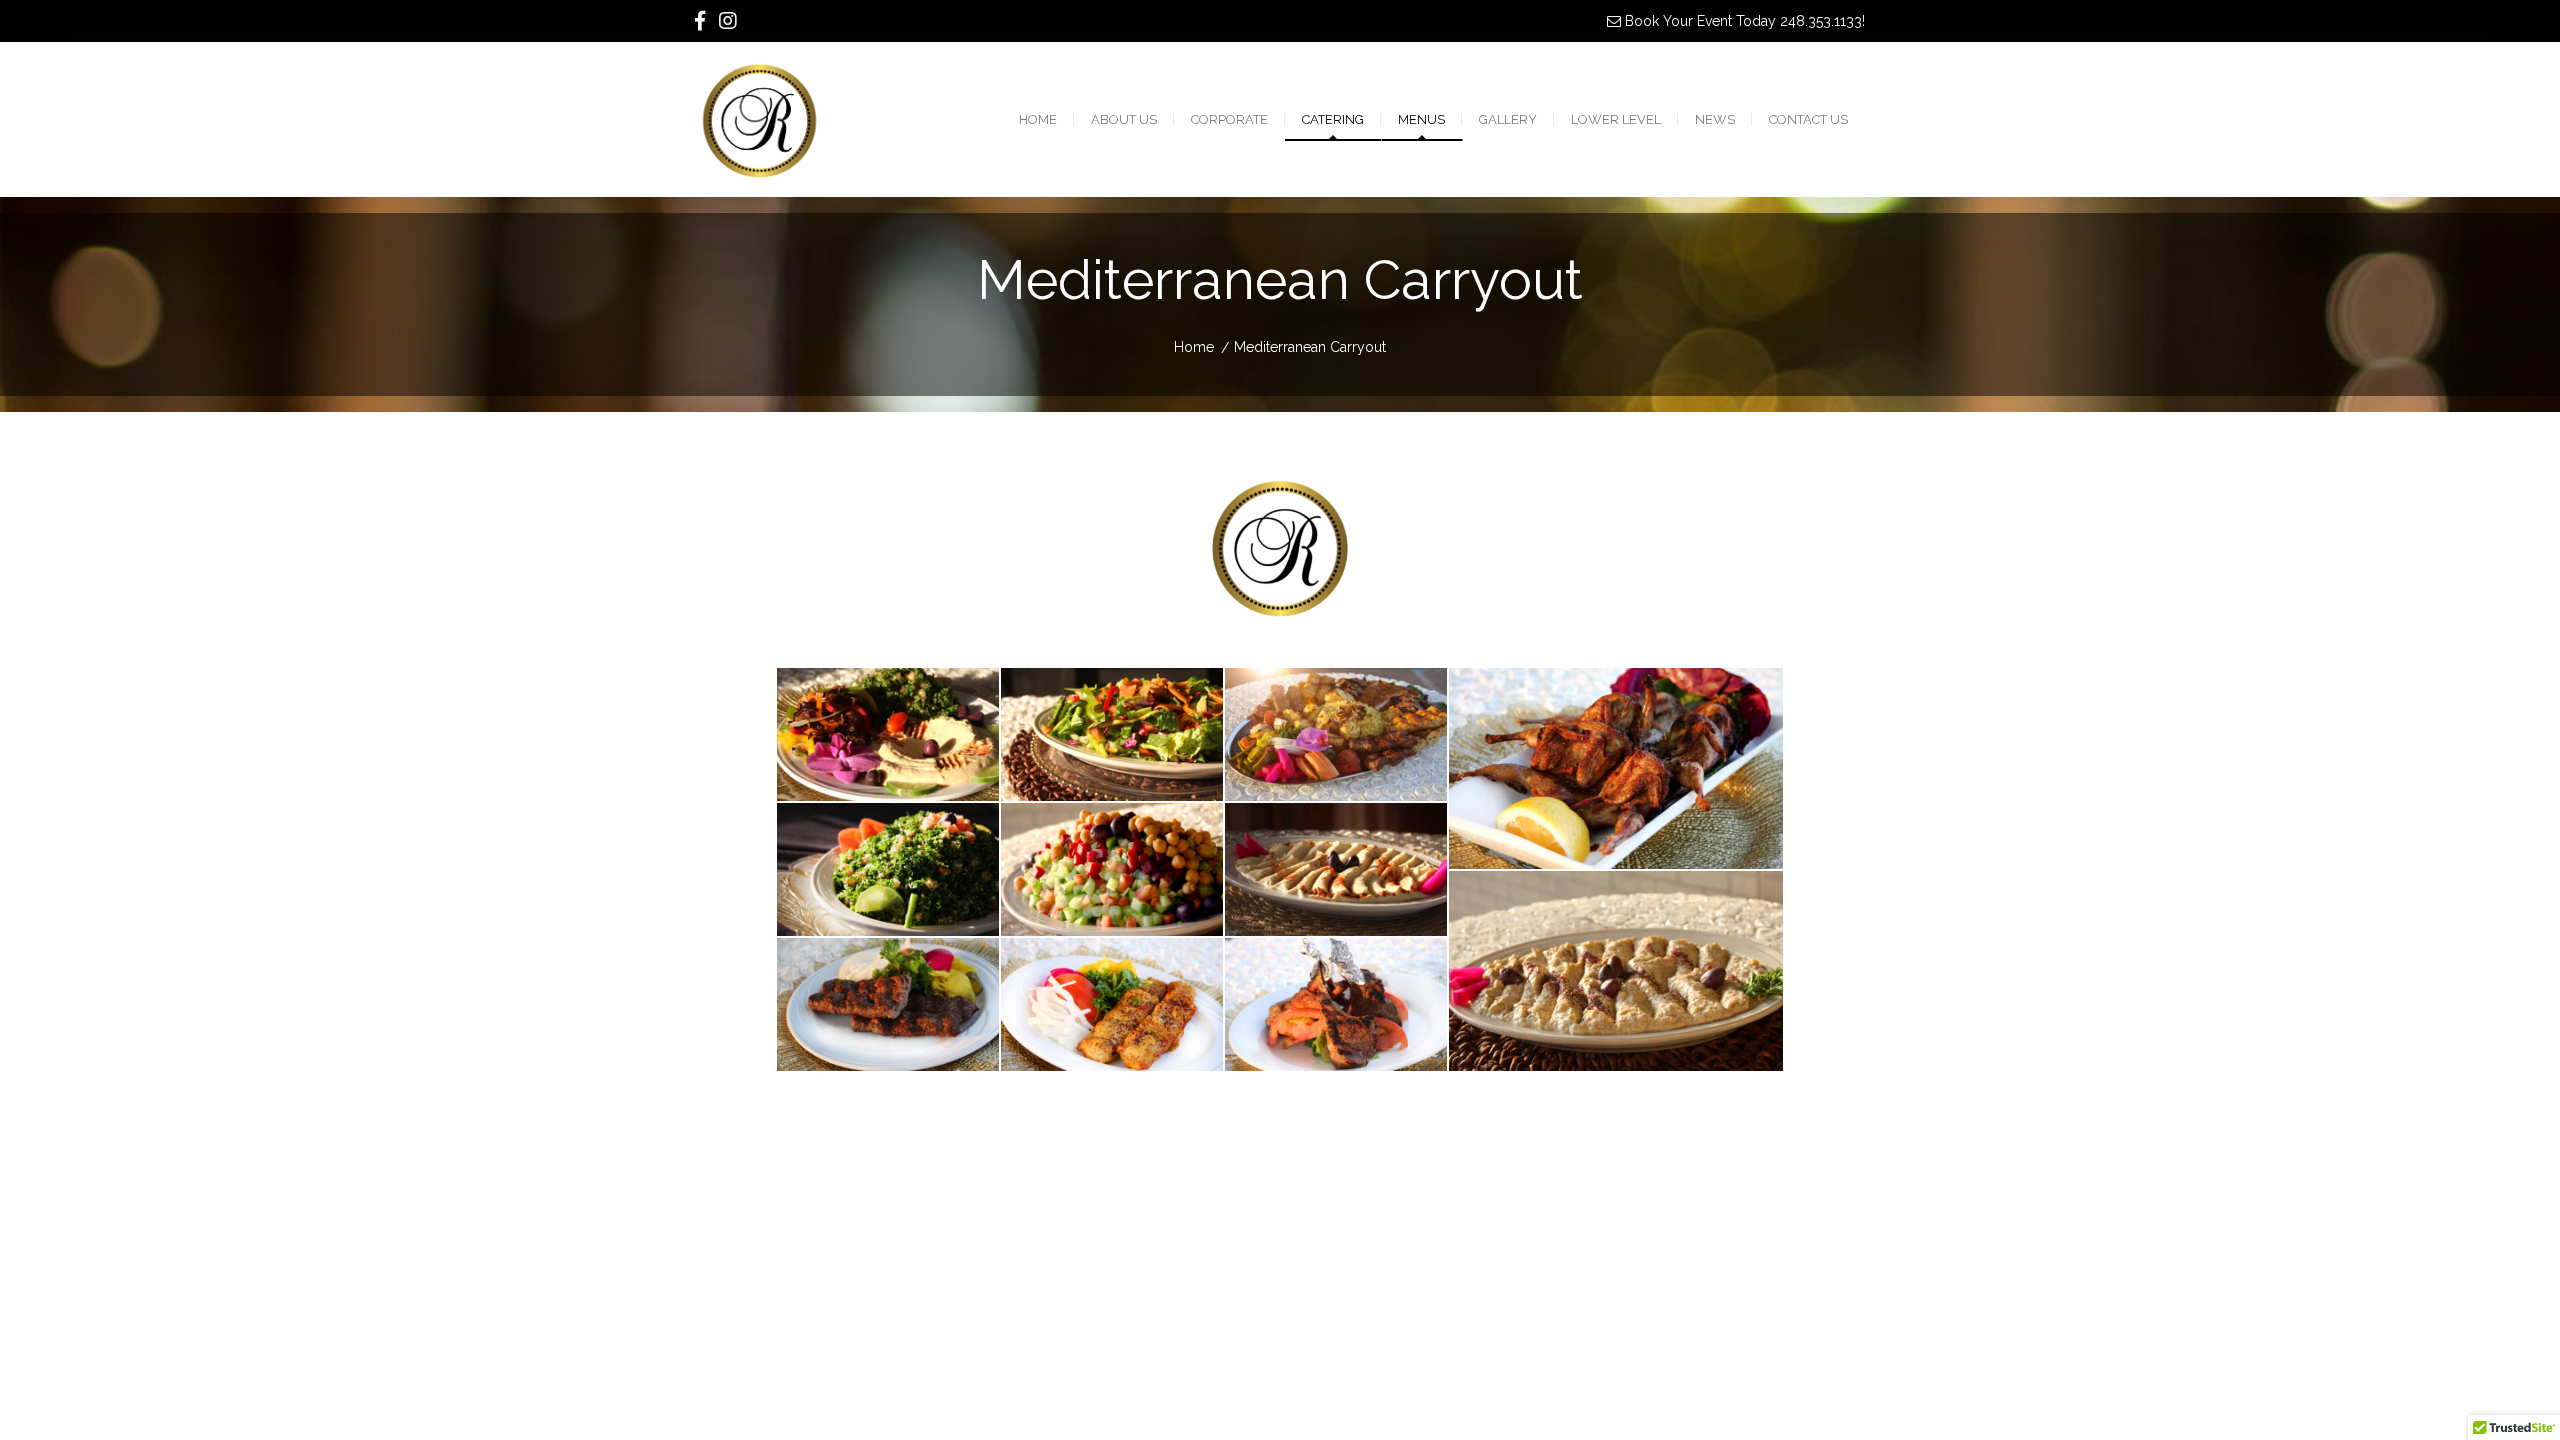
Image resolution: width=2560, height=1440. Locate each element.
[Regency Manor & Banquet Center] (737, 119)
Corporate (1229, 119)
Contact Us (1808, 119)
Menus (1421, 119)
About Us (1124, 119)
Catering (1333, 119)
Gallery (1508, 119)
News (1715, 119)
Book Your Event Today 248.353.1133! (1743, 21)
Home (1038, 119)
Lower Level (1616, 119)
